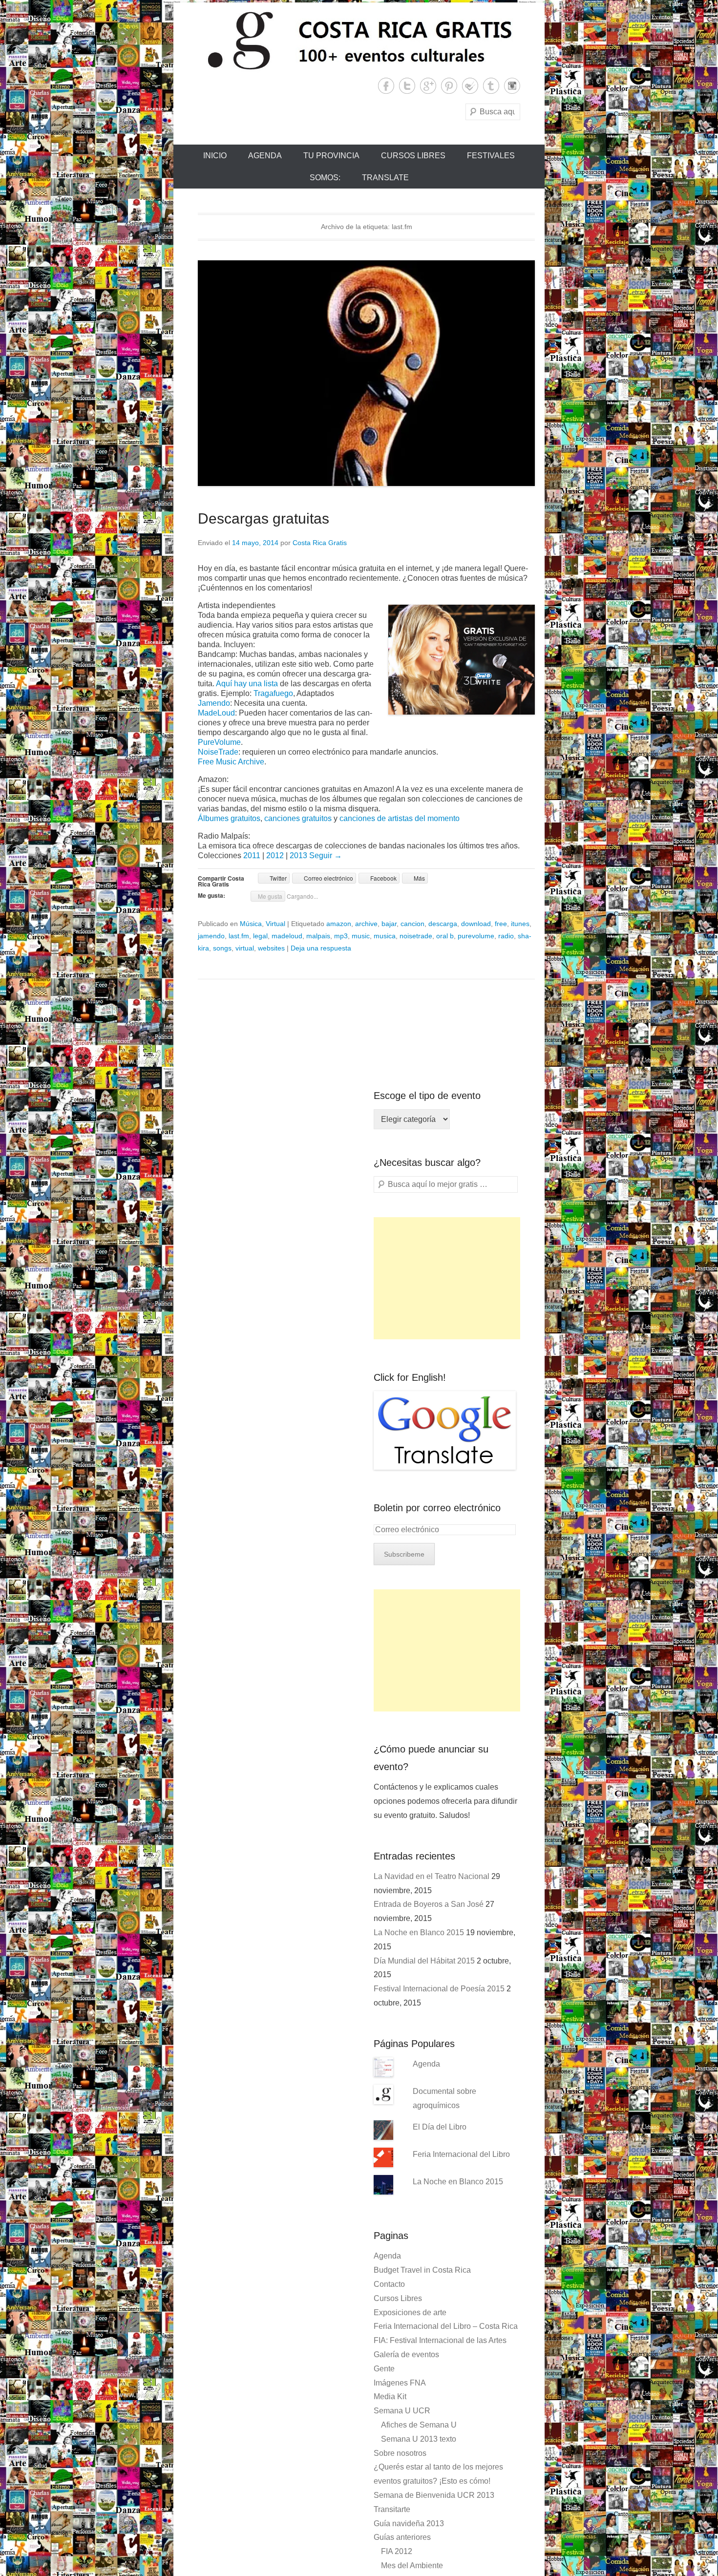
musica (385, 936)
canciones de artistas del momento (400, 818)
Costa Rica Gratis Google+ (428, 86)
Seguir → (326, 855)
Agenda (265, 156)
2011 (252, 855)
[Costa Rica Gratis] (359, 40)
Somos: (325, 178)
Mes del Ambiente (412, 2565)
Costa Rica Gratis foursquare (470, 86)
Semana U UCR (402, 2411)
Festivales (491, 156)
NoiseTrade (218, 752)
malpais (318, 936)
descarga (443, 924)
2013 (299, 855)
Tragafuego (273, 693)
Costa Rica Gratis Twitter (407, 86)
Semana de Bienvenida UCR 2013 (434, 2495)
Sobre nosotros (400, 2453)
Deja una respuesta (321, 948)
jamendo (211, 936)
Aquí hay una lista (247, 684)
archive (366, 924)
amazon (339, 924)
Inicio (215, 156)
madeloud (287, 936)
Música (251, 924)
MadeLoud (216, 713)
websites (271, 948)
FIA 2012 (397, 2551)
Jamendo (214, 703)
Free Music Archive (231, 762)
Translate (385, 178)
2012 (275, 855)
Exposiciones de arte (410, 2312)
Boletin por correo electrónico (437, 1508)
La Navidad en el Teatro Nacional (432, 1876)
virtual (245, 948)
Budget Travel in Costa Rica (422, 2270)
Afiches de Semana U (419, 2425)
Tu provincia (331, 156)
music (361, 936)
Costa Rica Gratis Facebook (386, 86)
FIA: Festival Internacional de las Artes (440, 2340)
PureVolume (219, 742)
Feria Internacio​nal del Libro (461, 2154)
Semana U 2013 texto (419, 2439)
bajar (389, 924)
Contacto (389, 2284)
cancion (412, 924)
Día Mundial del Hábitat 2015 (424, 1961)
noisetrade (416, 936)
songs (222, 948)
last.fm (239, 936)
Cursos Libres (413, 156)
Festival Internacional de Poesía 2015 (439, 1989)
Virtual (275, 924)
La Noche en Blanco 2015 (419, 1932)
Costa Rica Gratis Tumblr (491, 86)
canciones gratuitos (298, 818)
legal (260, 936)
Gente (384, 2369)
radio (506, 936)
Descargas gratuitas (264, 518)
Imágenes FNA (400, 2383)
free (501, 924)
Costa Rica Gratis (320, 543)
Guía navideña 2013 (409, 2523)
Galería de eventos (406, 2354)
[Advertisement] (447, 1278)
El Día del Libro (440, 2127)
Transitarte (392, 2509)
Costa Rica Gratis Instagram (512, 86)
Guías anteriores (402, 2537)
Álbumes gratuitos (229, 818)
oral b (445, 936)
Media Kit (390, 2397)
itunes (520, 924)
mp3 (341, 936)
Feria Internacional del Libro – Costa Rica (446, 2326)
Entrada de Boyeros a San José (429, 1904)
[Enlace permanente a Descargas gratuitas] (366, 373)
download (476, 924)
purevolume (476, 936)
